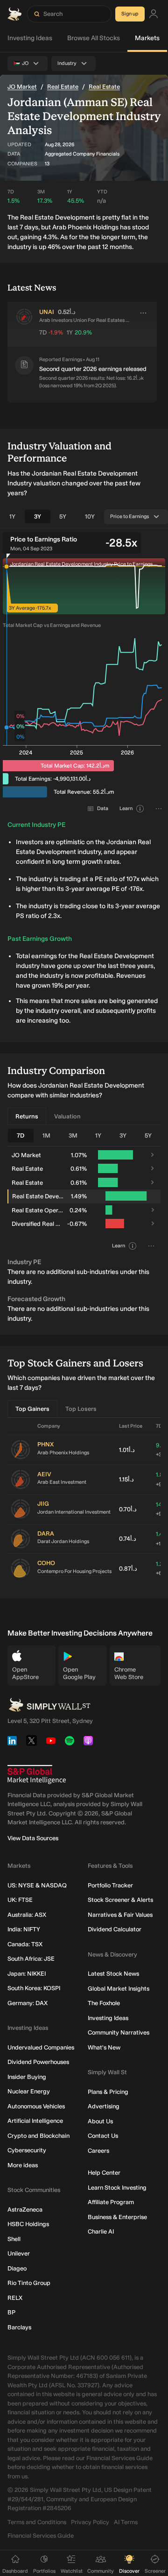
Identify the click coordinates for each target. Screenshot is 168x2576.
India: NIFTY (24, 1929)
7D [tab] (21, 1135)
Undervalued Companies (41, 2047)
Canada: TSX (25, 1944)
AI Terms (126, 2522)
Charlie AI (101, 2231)
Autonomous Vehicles (36, 2106)
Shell (14, 2239)
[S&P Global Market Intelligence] (37, 1775)
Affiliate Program (111, 2202)
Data (103, 808)
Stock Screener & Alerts (120, 1900)
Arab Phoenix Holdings (63, 1453)
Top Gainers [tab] (32, 1409)
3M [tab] (73, 1135)
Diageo (17, 2268)
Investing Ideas (30, 38)
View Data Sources (33, 1838)
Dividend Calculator (115, 1929)
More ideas (23, 2165)
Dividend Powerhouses (38, 2062)
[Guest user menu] (154, 14)
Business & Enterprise (117, 2217)
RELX (15, 2298)
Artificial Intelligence (35, 2121)
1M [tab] (46, 1135)
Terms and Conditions (37, 2522)
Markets (147, 38)
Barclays (19, 2327)
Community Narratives (119, 2032)
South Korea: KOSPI (34, 1988)
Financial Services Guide (41, 2536)
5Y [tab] (63, 516)
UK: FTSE (20, 1900)
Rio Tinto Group (29, 2283)
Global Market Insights (119, 1989)
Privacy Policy (90, 2522)
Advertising (104, 2106)
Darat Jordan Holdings (63, 1541)
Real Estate (63, 87)
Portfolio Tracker (110, 1885)
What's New (104, 2047)
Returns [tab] (27, 1116)
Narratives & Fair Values (120, 1915)
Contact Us (103, 2136)
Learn (126, 808)
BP (11, 2312)
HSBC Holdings (28, 2224)
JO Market (22, 87)
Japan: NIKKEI (27, 1974)
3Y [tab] (38, 516)
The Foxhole (104, 2003)
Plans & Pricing (108, 2092)
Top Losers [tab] (81, 1409)
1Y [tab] (12, 516)
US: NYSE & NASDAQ (37, 1885)
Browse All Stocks (94, 38)
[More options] (143, 313)
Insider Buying (27, 2077)
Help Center (104, 2173)
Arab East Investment (62, 1482)
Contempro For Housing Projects (74, 1571)
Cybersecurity (27, 2150)
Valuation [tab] (67, 1116)
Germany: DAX (28, 2003)
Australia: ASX (27, 1915)
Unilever (19, 2253)
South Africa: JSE (31, 1959)
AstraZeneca (25, 2210)
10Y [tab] (90, 516)
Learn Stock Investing (117, 2188)
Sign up (130, 14)
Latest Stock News (113, 1974)
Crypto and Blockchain (38, 2136)
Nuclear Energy (29, 2091)
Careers (98, 2151)
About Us (100, 2121)
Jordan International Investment (74, 1512)
